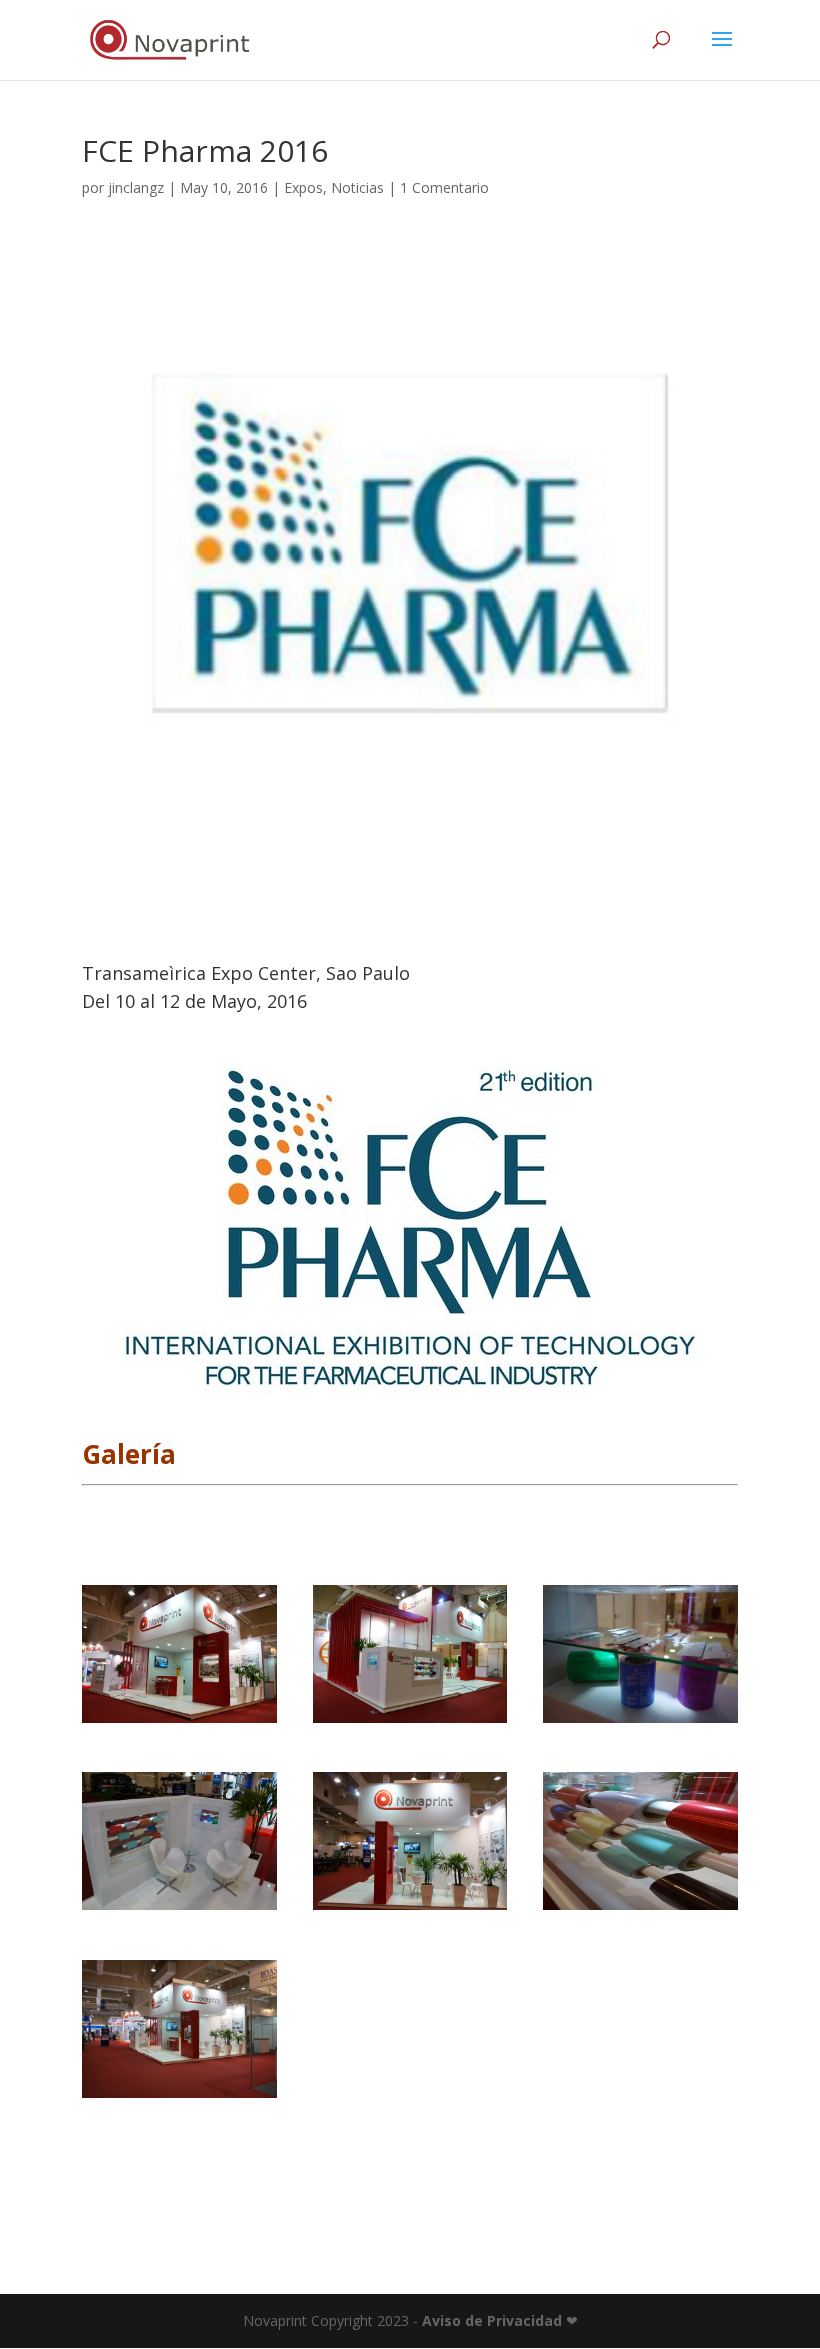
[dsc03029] (179, 1722)
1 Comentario (444, 187)
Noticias (357, 187)
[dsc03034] (640, 1722)
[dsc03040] (410, 1909)
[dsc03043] (640, 1909)
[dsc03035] (179, 1909)
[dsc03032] (410, 1722)
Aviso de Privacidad (492, 2320)
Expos (303, 187)
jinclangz (136, 187)
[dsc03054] (179, 2097)
